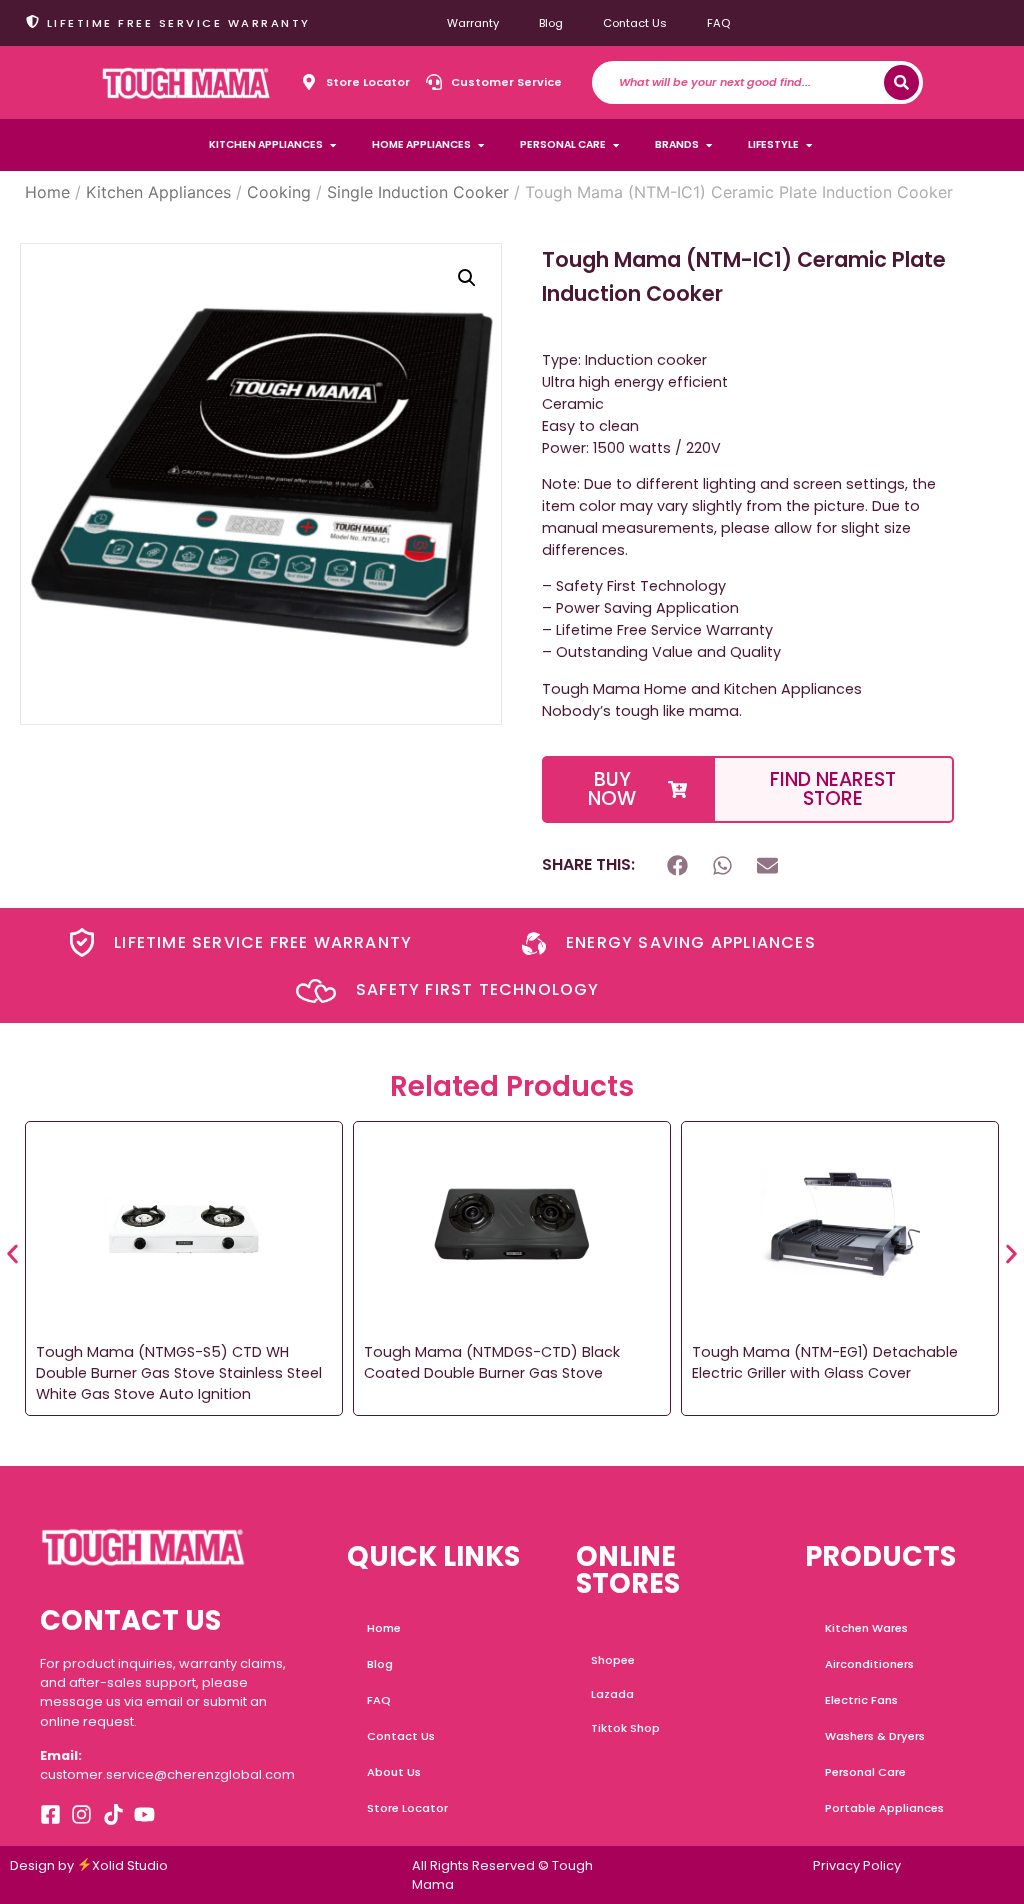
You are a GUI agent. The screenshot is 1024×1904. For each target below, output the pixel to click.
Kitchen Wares (866, 1628)
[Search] (901, 82)
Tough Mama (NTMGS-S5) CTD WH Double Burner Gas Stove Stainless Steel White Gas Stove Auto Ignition (179, 1373)
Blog (551, 23)
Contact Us (635, 23)
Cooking (279, 192)
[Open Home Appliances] (481, 145)
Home (47, 192)
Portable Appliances (884, 1808)
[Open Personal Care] (616, 145)
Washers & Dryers (875, 1736)
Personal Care (865, 1772)
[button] (467, 278)
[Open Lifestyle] (809, 145)
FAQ (718, 23)
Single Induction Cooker (418, 192)
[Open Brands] (709, 145)
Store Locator (407, 1808)
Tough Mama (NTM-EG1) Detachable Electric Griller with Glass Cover (825, 1362)
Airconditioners (869, 1664)
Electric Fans (861, 1700)
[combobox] (751, 82)
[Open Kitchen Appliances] (333, 145)
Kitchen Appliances (158, 192)
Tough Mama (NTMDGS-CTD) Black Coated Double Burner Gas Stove (492, 1362)
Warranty (473, 23)
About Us (394, 1772)
